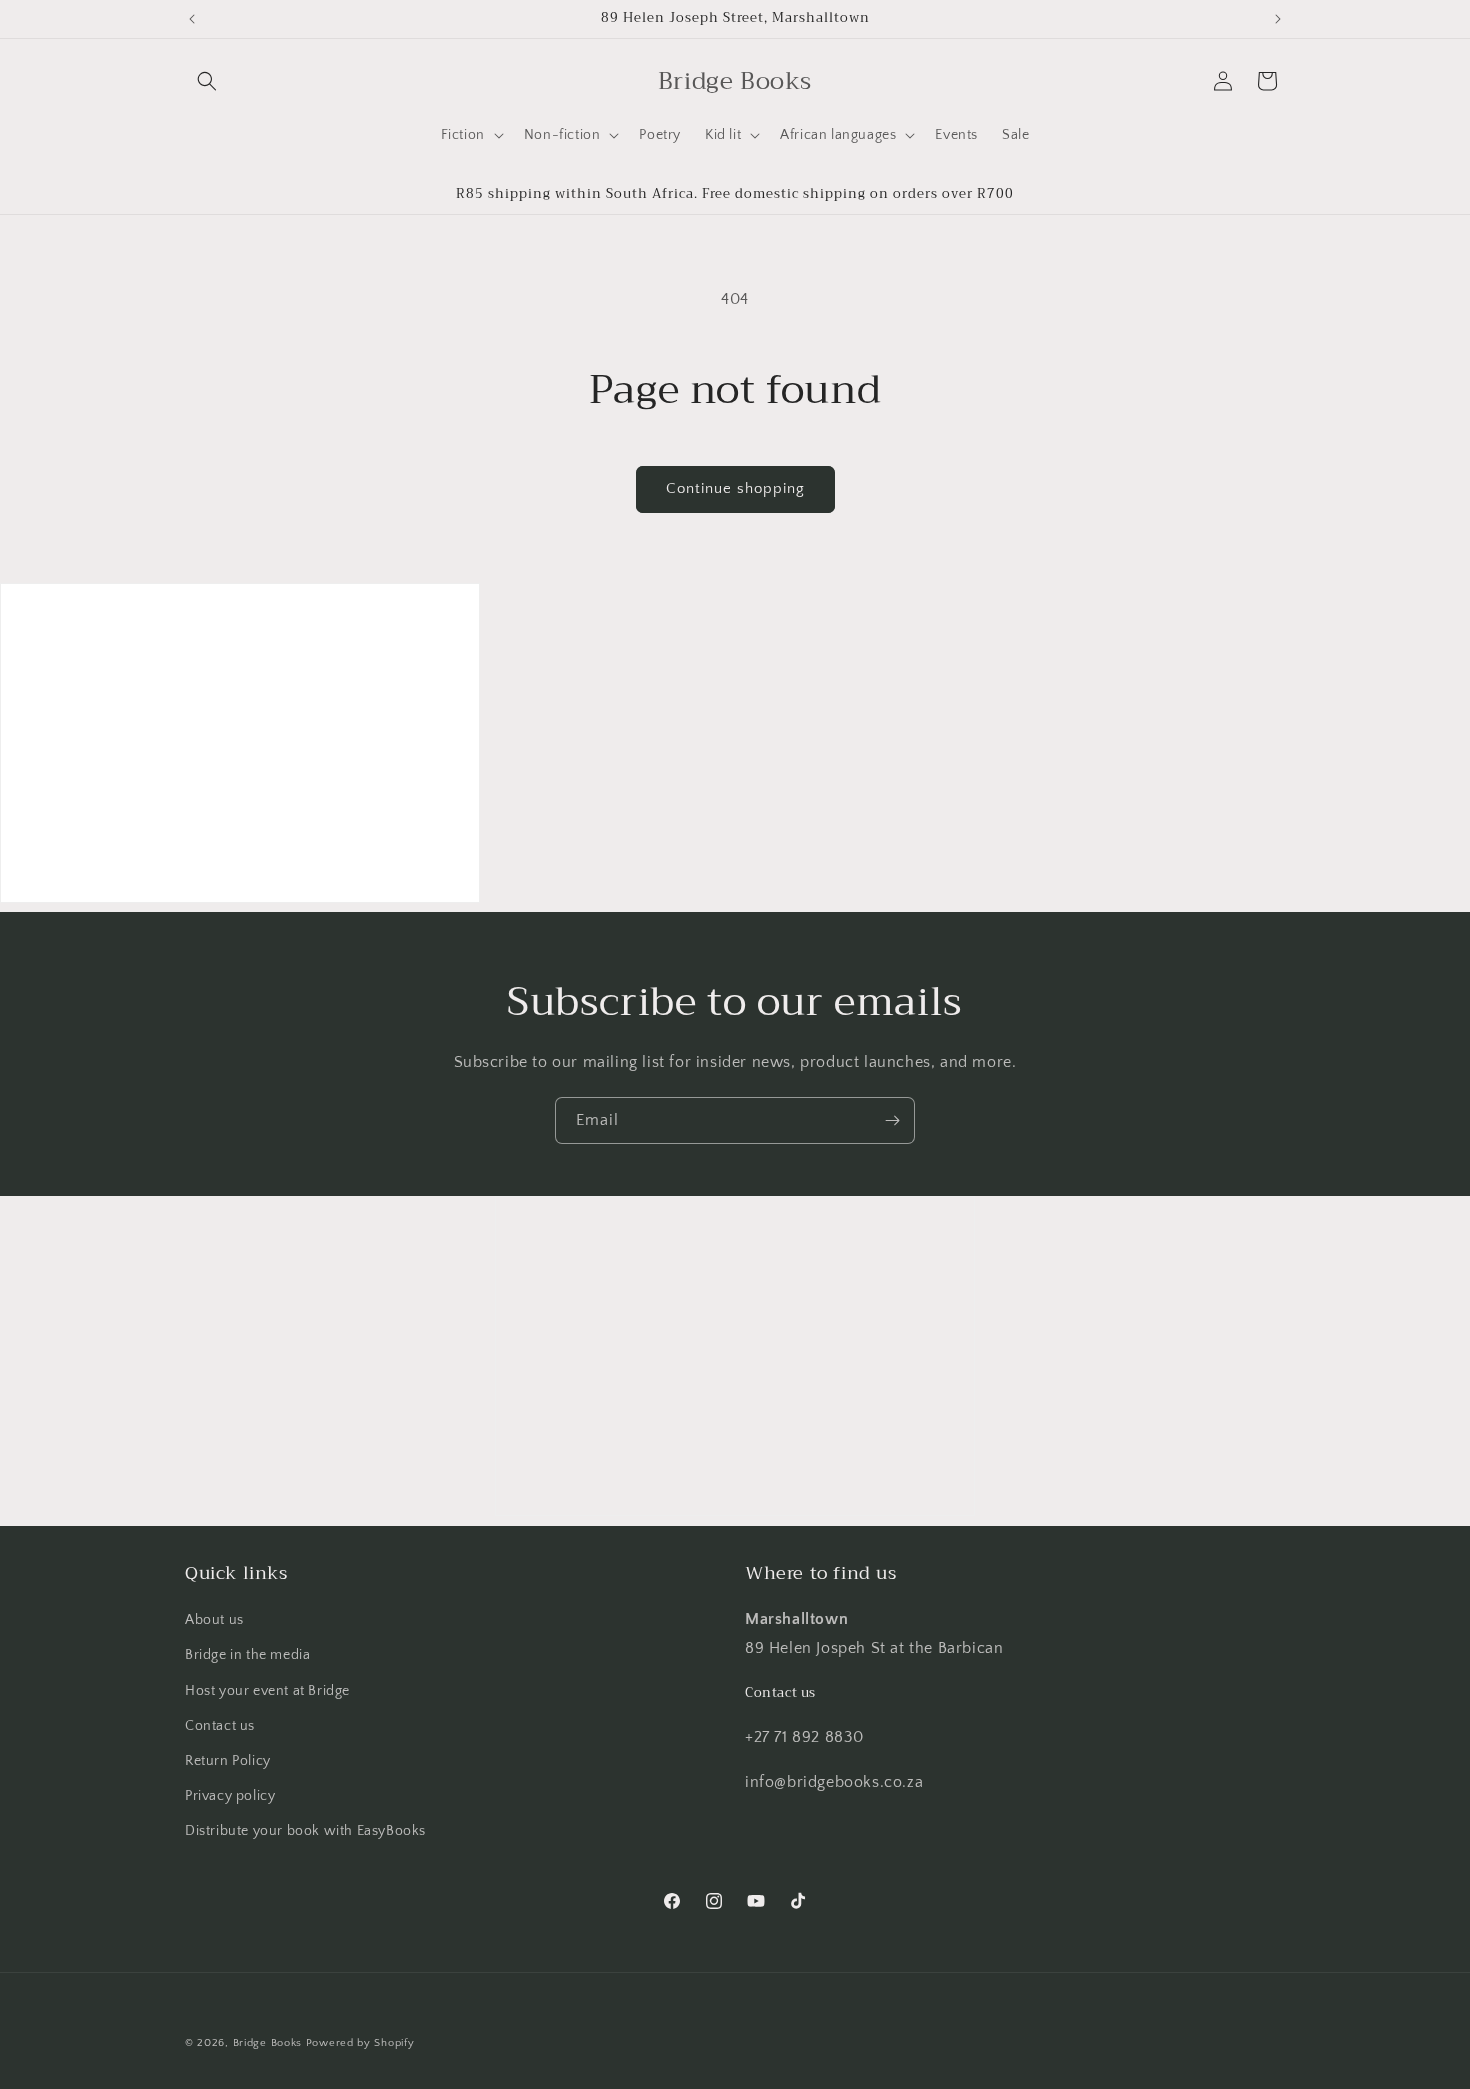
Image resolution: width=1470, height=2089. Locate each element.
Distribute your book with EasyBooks (305, 1831)
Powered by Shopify (360, 2043)
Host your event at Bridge (267, 1691)
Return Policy (228, 1761)
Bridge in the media (247, 1655)
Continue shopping (735, 488)
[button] (207, 81)
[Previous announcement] (192, 19)
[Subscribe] (892, 1120)
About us (214, 1620)
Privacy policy (230, 1796)
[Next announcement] (1278, 19)
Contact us (220, 1726)
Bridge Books (267, 2043)
